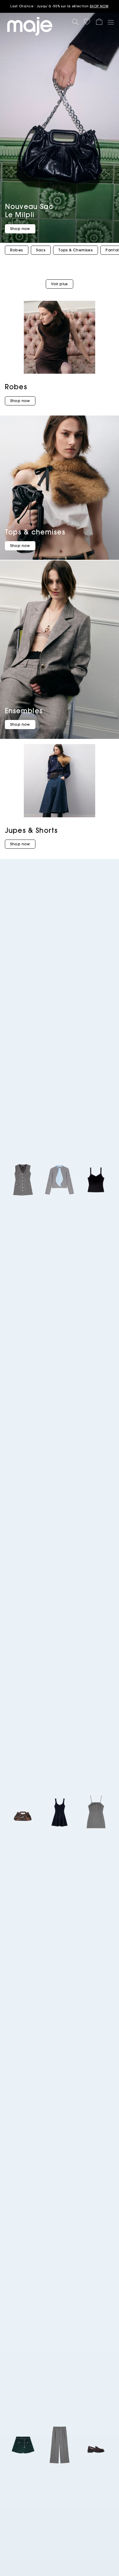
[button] (87, 22)
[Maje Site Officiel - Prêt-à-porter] (30, 26)
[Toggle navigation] (110, 22)
